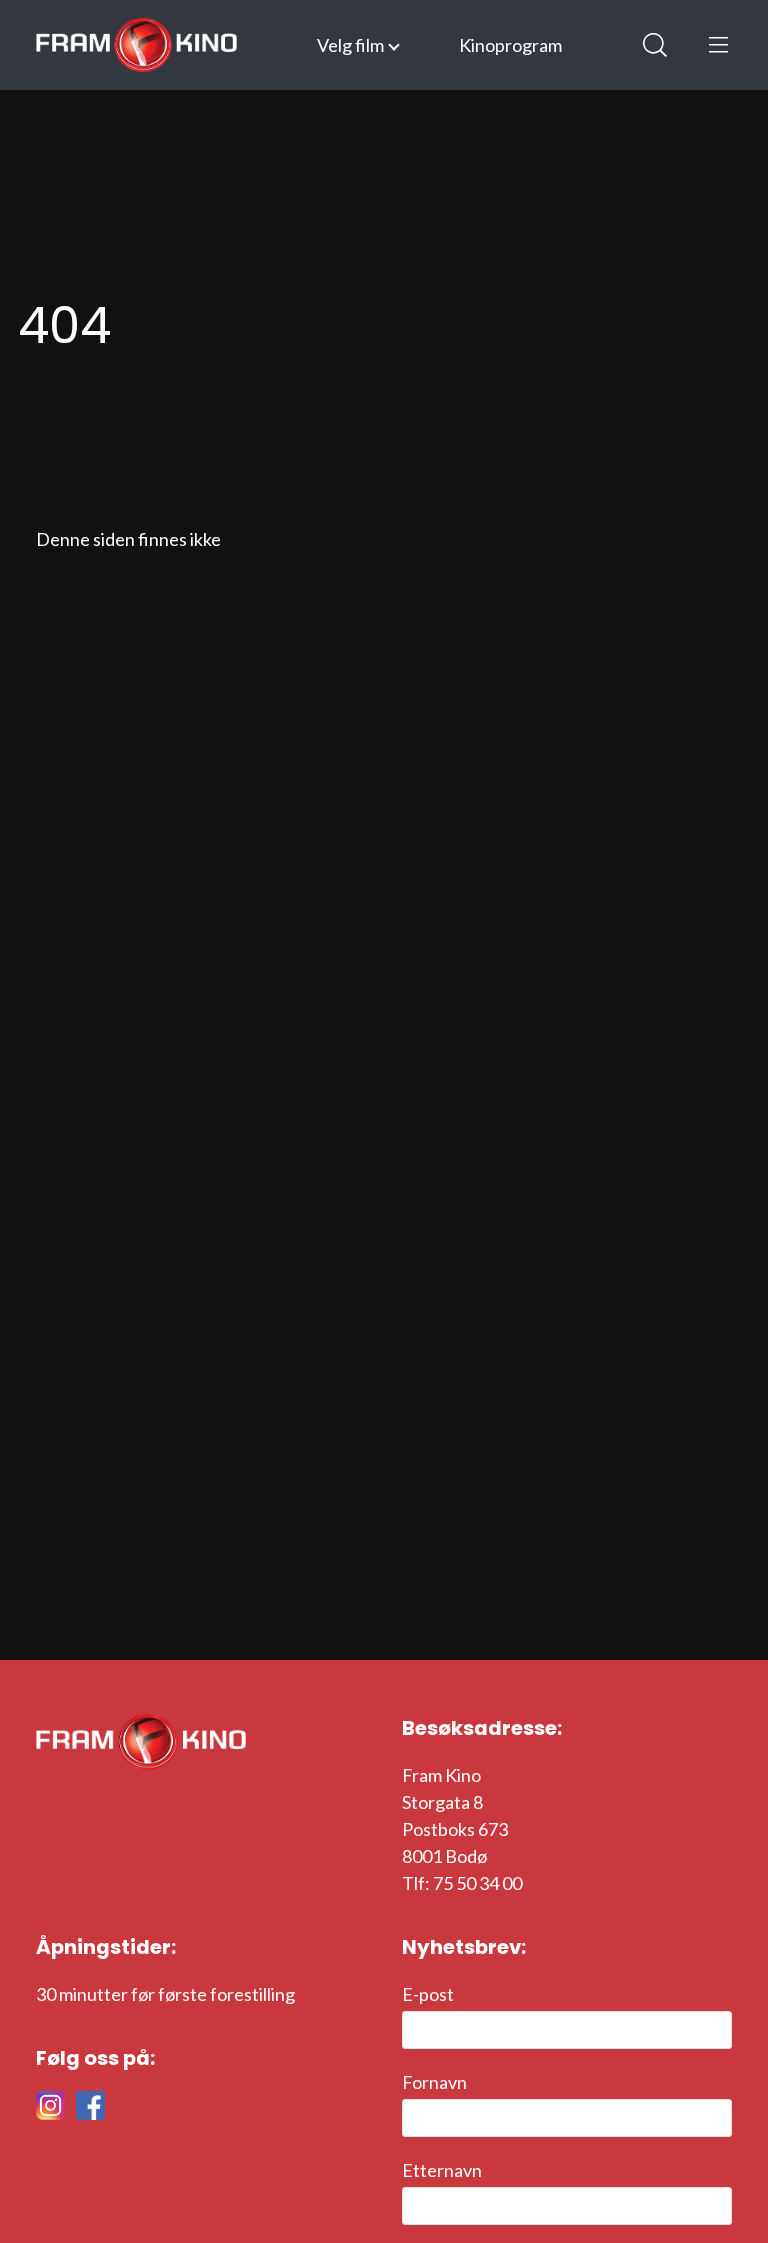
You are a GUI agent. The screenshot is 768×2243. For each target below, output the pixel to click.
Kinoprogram (510, 45)
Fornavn (434, 2082)
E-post (428, 1994)
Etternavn (442, 2170)
